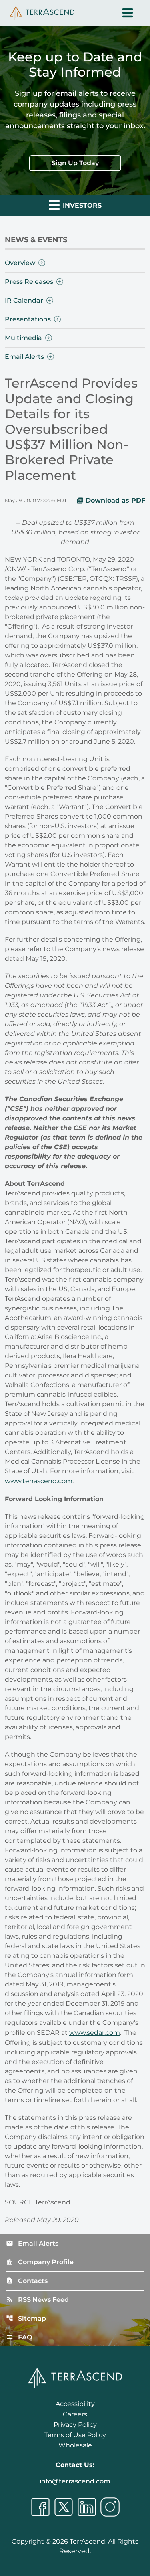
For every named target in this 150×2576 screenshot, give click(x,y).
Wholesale (75, 2445)
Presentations (28, 319)
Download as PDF (115, 500)
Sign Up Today (75, 163)
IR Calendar (24, 300)
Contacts (27, 2281)
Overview (20, 263)
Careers (75, 2414)
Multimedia (23, 338)
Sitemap (26, 2318)
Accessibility (75, 2404)
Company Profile (40, 2262)
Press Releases (29, 282)
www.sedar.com (95, 2033)
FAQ (19, 2337)
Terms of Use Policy (75, 2435)
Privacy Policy (75, 2425)
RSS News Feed (37, 2300)
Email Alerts (24, 357)
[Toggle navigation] (128, 13)
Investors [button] (81, 205)
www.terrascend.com (39, 1481)
